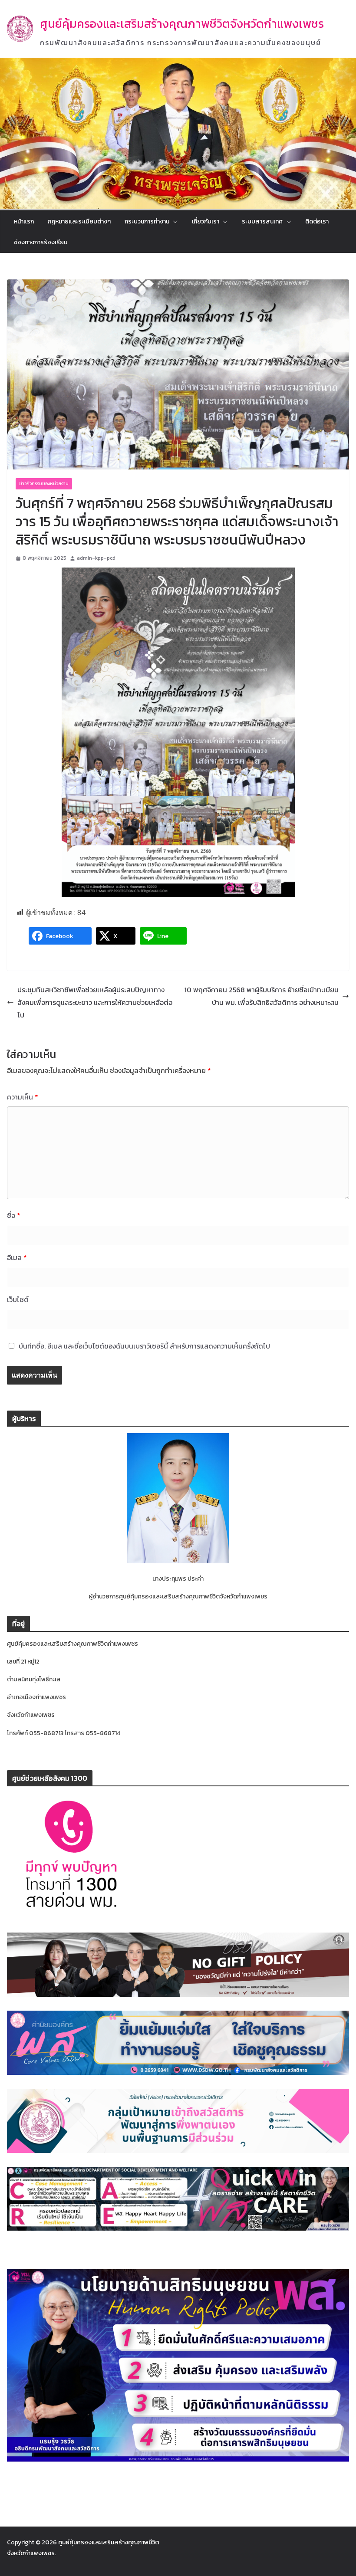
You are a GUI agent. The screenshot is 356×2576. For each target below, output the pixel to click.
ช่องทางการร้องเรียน (41, 242)
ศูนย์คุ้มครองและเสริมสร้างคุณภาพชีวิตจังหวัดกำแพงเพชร (182, 24)
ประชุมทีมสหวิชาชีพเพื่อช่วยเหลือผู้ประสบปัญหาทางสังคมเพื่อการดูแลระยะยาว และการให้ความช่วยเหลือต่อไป (95, 1002)
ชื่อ (14, 1215)
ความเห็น (23, 1097)
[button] (174, 222)
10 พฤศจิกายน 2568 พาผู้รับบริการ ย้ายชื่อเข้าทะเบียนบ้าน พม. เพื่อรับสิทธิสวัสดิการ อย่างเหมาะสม (262, 996)
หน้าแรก (24, 222)
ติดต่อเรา (317, 222)
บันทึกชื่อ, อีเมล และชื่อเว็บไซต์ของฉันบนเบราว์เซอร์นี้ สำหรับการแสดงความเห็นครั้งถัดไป (144, 1346)
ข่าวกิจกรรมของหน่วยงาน (44, 484)
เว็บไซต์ (18, 1299)
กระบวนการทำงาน (147, 222)
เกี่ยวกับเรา (206, 222)
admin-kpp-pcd (96, 558)
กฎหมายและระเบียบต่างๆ (79, 222)
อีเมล (17, 1257)
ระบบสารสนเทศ (262, 222)
